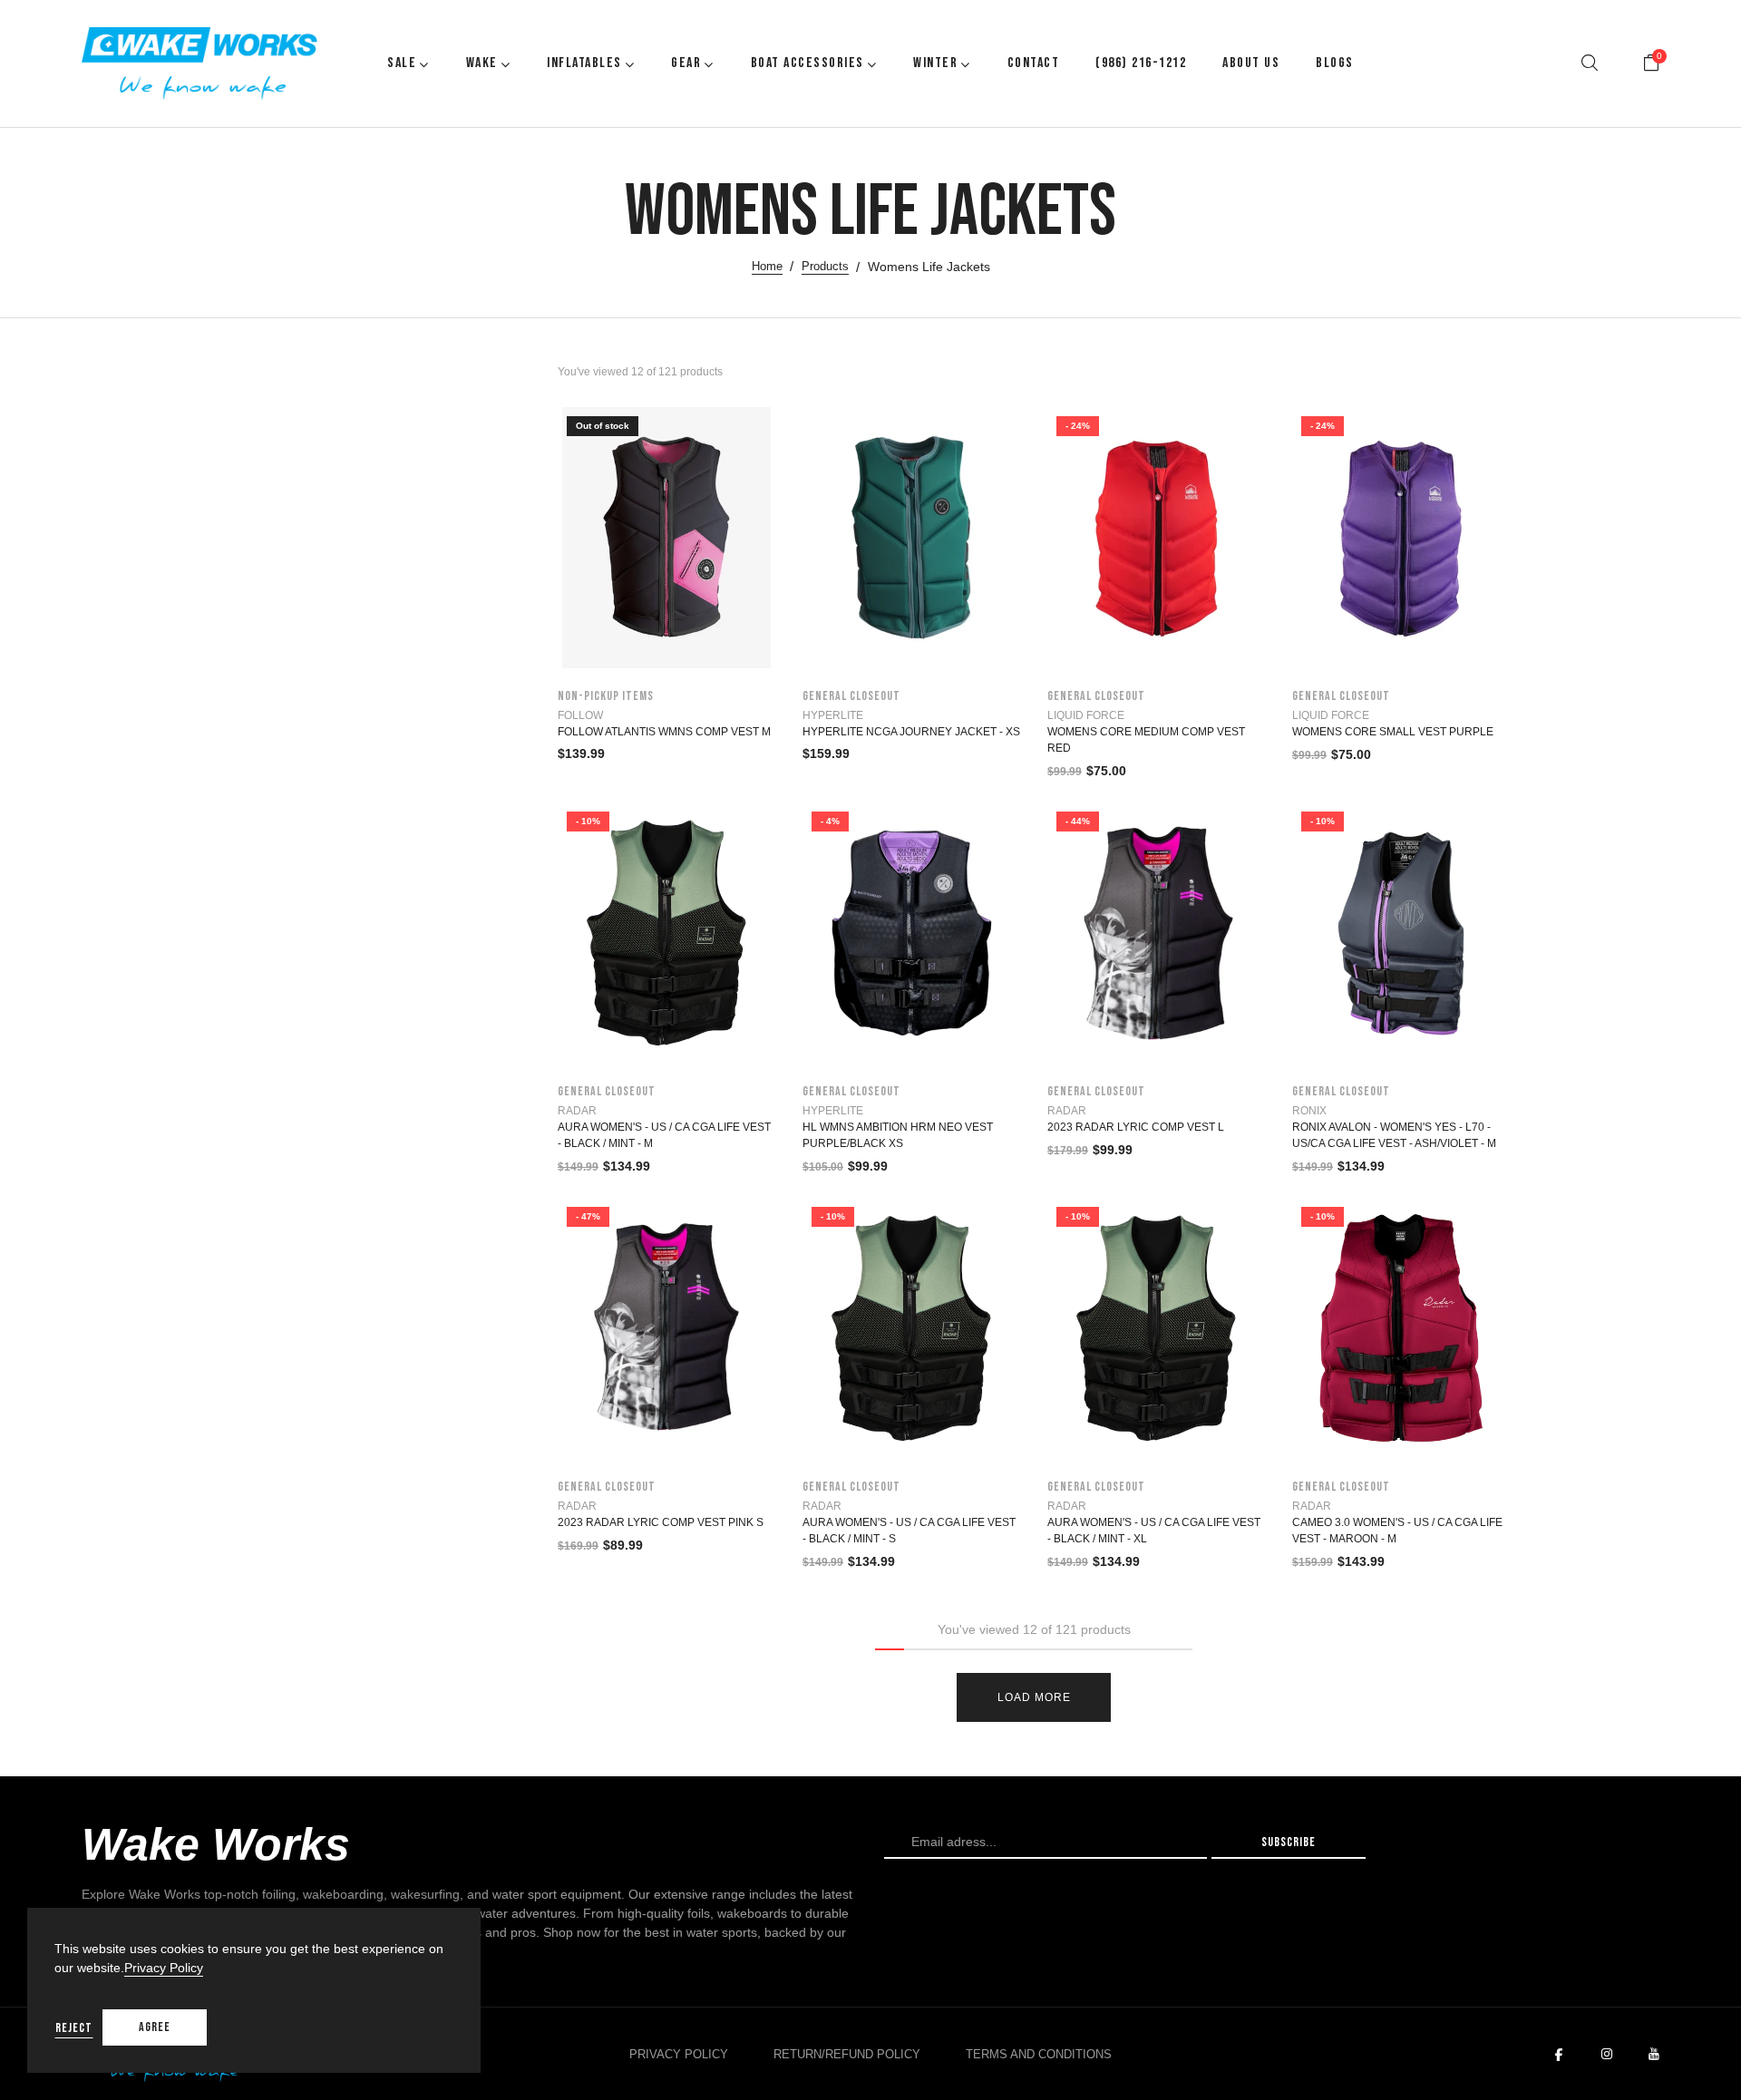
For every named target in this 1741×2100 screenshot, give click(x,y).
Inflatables (584, 63)
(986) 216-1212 (1141, 63)
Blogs (1335, 63)
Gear (686, 63)
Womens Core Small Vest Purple (1393, 732)
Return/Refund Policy (847, 2054)
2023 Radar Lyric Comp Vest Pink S (661, 1522)
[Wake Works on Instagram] (1607, 2054)
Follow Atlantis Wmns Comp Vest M (664, 732)
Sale (402, 63)
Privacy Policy (679, 2054)
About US (1251, 63)
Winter (935, 63)
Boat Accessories (807, 63)
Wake (482, 63)
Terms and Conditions (1039, 2054)
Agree (155, 2027)
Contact (1034, 63)
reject (74, 2028)
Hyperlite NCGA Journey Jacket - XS (911, 732)
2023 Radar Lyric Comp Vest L (1136, 1127)
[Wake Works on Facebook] (1559, 2054)
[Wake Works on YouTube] (1654, 2054)
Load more (1034, 1697)
